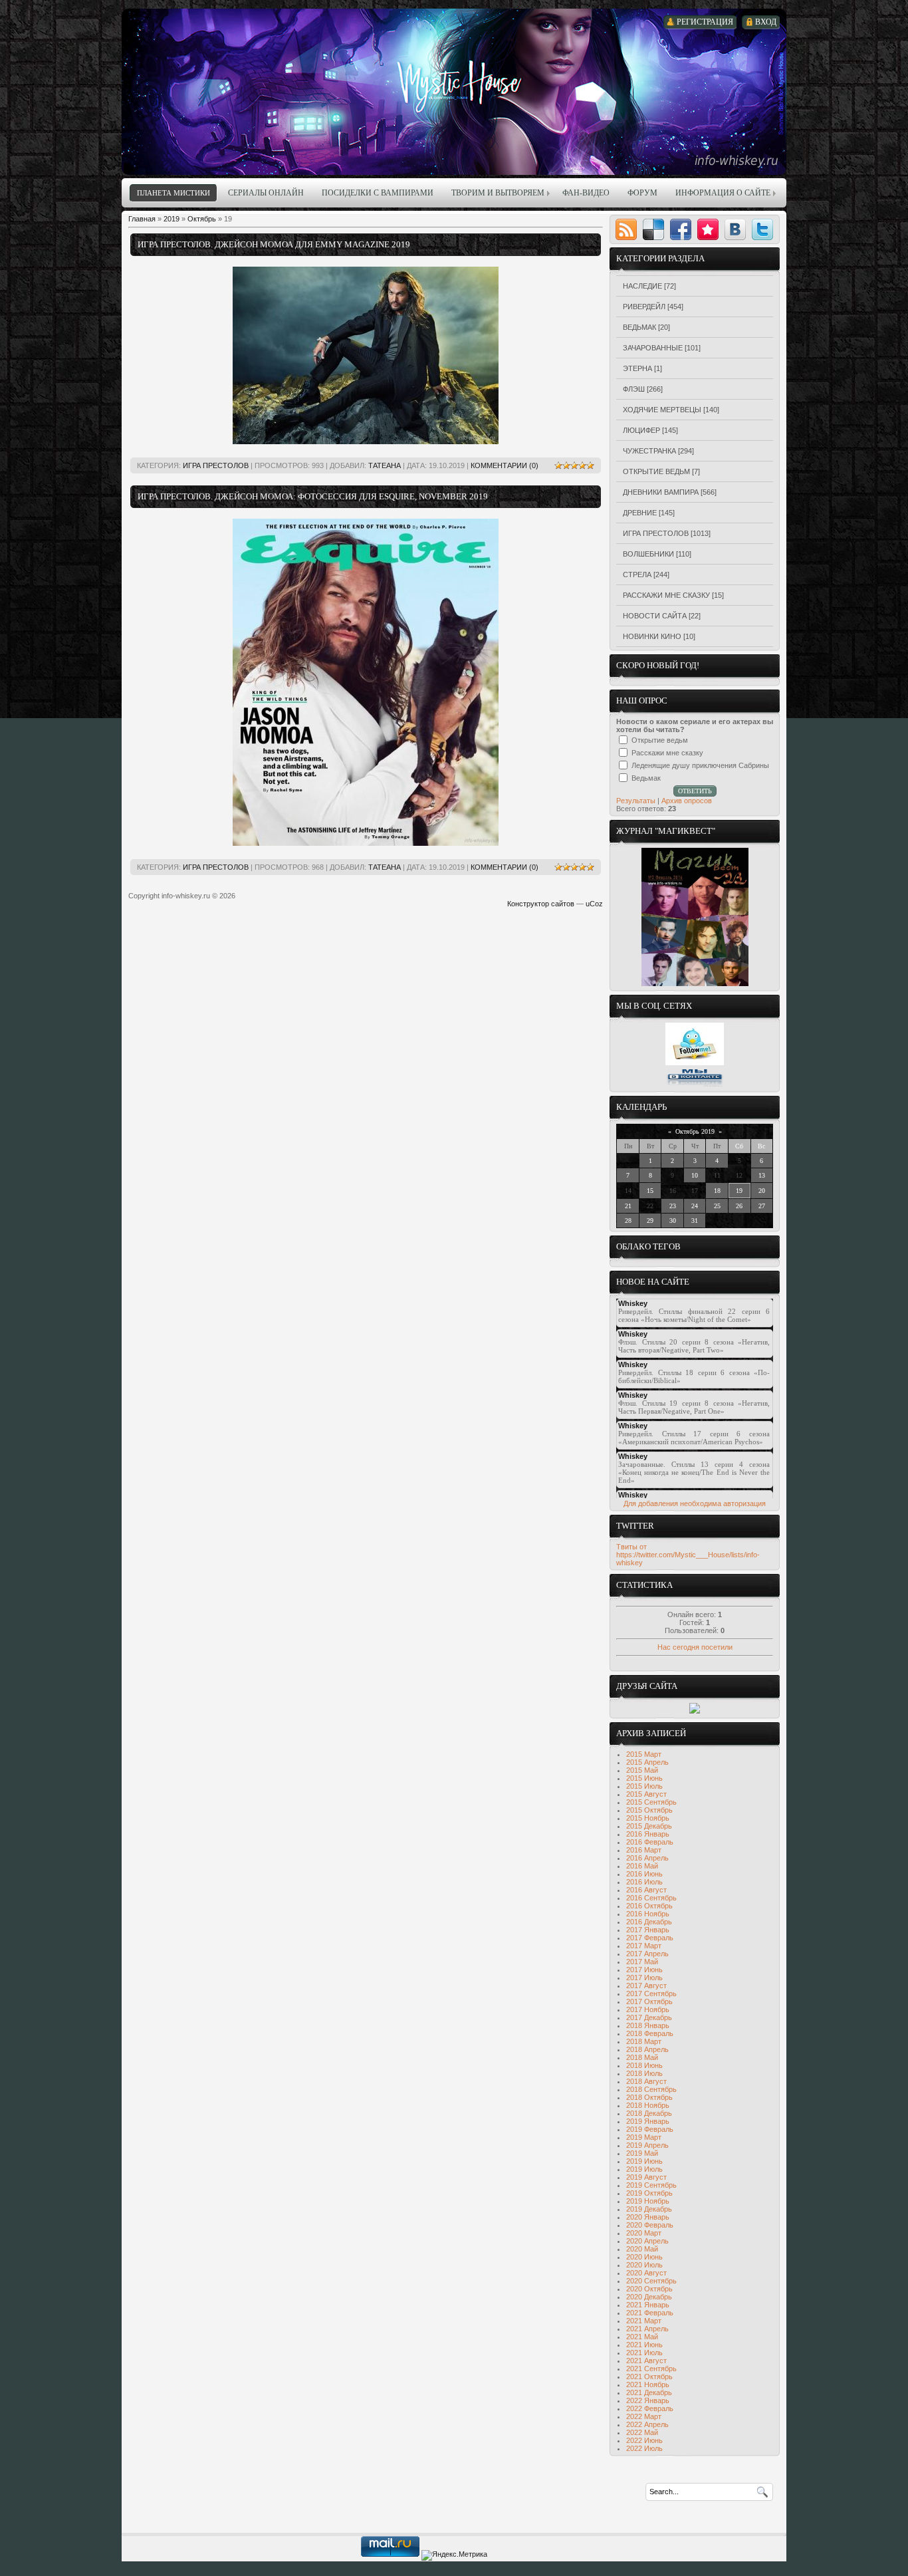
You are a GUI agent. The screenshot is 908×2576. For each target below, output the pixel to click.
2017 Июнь (644, 1970)
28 (628, 1221)
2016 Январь (648, 1834)
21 (628, 1206)
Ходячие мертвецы (662, 410)
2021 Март (644, 2321)
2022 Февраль (650, 2408)
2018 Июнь (644, 2065)
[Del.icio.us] (653, 229)
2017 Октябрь (649, 2001)
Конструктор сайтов (541, 904)
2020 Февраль (650, 2225)
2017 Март (644, 1946)
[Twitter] (762, 229)
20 (762, 1191)
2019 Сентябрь (651, 2185)
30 (673, 1221)
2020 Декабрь (649, 2297)
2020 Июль (644, 2265)
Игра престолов (216, 465)
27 (762, 1206)
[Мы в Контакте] (695, 1085)
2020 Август (646, 2273)
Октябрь (202, 219)
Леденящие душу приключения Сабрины (700, 765)
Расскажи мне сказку (666, 595)
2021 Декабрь (649, 2392)
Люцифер (641, 430)
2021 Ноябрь (648, 2384)
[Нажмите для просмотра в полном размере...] (366, 442)
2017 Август (646, 1986)
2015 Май (642, 1770)
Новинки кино (652, 636)
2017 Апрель (647, 1954)
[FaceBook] (681, 229)
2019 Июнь (644, 2161)
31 (695, 1221)
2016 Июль (644, 1882)
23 (673, 1206)
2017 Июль (644, 1978)
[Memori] (708, 229)
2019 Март (644, 2137)
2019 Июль (644, 2169)
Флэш (634, 389)
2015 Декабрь (649, 1826)
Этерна (637, 368)
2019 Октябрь (649, 2193)
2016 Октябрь (649, 1906)
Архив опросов (687, 801)
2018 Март (644, 2041)
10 (695, 1175)
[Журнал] (695, 983)
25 (717, 1206)
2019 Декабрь (649, 2209)
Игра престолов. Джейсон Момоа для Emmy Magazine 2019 (274, 244)
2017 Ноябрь (648, 2009)
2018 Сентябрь (651, 2089)
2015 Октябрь (649, 1810)
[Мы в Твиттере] (695, 1063)
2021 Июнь (644, 2345)
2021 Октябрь (649, 2377)
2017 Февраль (650, 1938)
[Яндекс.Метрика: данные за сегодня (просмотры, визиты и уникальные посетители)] (454, 2555)
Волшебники (648, 554)
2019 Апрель (647, 2145)
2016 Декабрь (649, 1922)
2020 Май (642, 2249)
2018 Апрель (647, 2049)
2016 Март (644, 1850)
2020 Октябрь (649, 2289)
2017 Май (642, 1962)
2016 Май (642, 1866)
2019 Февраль (650, 2129)
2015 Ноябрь (648, 1818)
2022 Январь (648, 2400)
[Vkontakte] (735, 229)
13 (762, 1175)
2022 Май (642, 2432)
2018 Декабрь (649, 2113)
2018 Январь (648, 2025)
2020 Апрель (647, 2241)
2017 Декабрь (649, 2017)
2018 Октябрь (649, 2097)
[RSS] (626, 229)
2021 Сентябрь (651, 2369)
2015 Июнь (644, 1778)
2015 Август (646, 1794)
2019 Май (642, 2153)
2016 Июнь (644, 1874)
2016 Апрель (647, 1858)
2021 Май (642, 2337)
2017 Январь (648, 1930)
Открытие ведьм (656, 471)
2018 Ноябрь (648, 2105)
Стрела (637, 575)
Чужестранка (649, 451)
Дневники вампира (661, 492)
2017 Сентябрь (651, 1994)
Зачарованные (653, 348)
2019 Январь (648, 2121)
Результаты (636, 801)
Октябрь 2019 (695, 1131)
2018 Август (646, 2081)
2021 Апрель (647, 2329)
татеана (385, 465)
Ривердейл (644, 307)
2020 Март (644, 2233)
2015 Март (644, 1754)
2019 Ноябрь (648, 2201)
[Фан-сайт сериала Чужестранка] (695, 1711)
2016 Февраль (650, 1842)
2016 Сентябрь (651, 1898)
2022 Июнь (644, 2440)
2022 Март (644, 2416)
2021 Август (646, 2361)
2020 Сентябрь (651, 2281)
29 (650, 1221)
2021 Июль (644, 2353)
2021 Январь (648, 2305)
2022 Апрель (647, 2424)
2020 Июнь (644, 2257)
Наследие (642, 286)
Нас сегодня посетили (695, 1647)
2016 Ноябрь (648, 1914)
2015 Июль (644, 1786)
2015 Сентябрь (651, 1802)
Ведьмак (639, 327)
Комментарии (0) (505, 465)
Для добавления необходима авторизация (695, 1503)
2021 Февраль (650, 2313)
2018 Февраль (650, 2033)
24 (695, 1206)
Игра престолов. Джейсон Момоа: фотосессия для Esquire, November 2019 (313, 496)
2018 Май (642, 2057)
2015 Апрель (647, 1762)
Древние (640, 513)
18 (717, 1191)
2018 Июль (644, 2073)
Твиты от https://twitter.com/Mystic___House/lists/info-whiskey (688, 1555)
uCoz (594, 904)
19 (739, 1191)
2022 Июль (644, 2448)
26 (739, 1206)
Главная (142, 219)
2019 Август (646, 2177)
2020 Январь (648, 2217)
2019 (171, 219)
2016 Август (646, 1890)
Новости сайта (655, 616)
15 (650, 1191)
